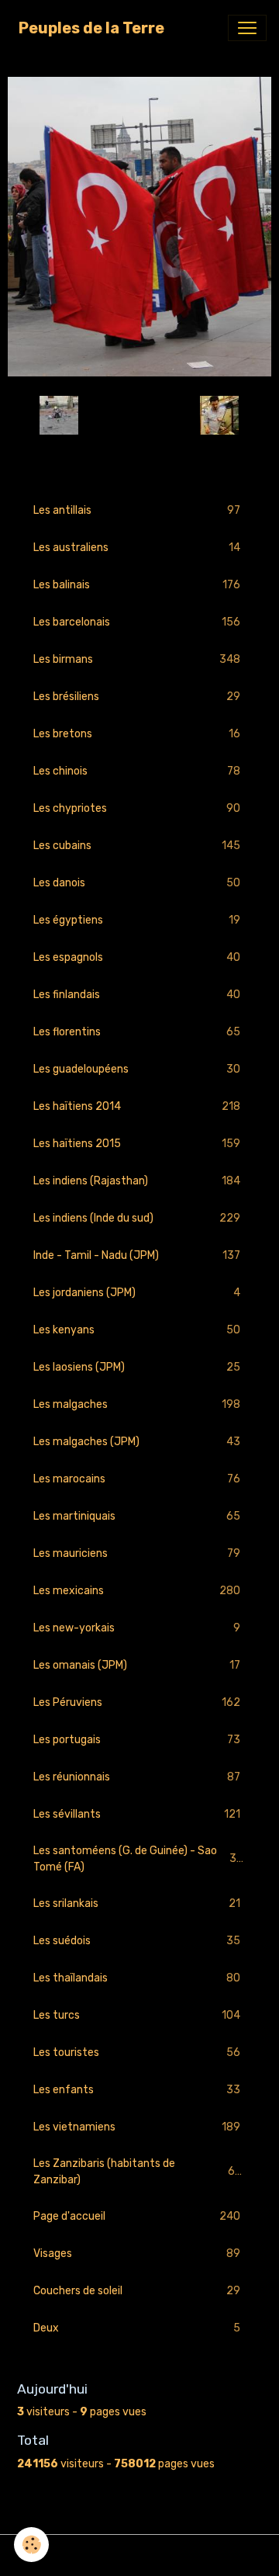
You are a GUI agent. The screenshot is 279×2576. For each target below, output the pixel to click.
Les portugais (137, 1740)
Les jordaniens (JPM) (137, 1293)
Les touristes (137, 2053)
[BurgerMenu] (247, 28)
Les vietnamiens (137, 2127)
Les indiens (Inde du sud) (137, 1219)
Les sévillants (137, 1815)
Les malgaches (137, 1405)
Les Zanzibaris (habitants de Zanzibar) (137, 2172)
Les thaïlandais (137, 1978)
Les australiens (137, 548)
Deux (137, 2328)
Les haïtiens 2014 (137, 1107)
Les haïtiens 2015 (137, 1144)
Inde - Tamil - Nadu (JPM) (137, 1256)
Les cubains (137, 846)
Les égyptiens (137, 920)
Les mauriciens (137, 1554)
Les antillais (137, 511)
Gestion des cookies (140, 2555)
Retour (139, 416)
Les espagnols (137, 958)
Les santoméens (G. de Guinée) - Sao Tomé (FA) (138, 1859)
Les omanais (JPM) (137, 1666)
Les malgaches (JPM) (137, 1442)
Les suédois (137, 1941)
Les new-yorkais (137, 1628)
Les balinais (137, 585)
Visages (137, 2254)
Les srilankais (137, 1904)
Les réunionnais (137, 1777)
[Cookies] (31, 2545)
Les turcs (137, 2016)
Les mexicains (137, 1591)
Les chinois (137, 771)
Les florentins (137, 1032)
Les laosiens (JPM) (137, 1368)
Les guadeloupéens (137, 1070)
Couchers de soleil (137, 2291)
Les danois (137, 883)
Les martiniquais (137, 1517)
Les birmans (137, 660)
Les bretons (137, 734)
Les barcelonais (137, 622)
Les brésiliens (137, 697)
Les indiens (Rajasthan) (137, 1181)
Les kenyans (137, 1330)
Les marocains (137, 1479)
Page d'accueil (137, 2217)
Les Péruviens (137, 1703)
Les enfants (137, 2090)
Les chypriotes (137, 809)
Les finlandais (137, 995)
